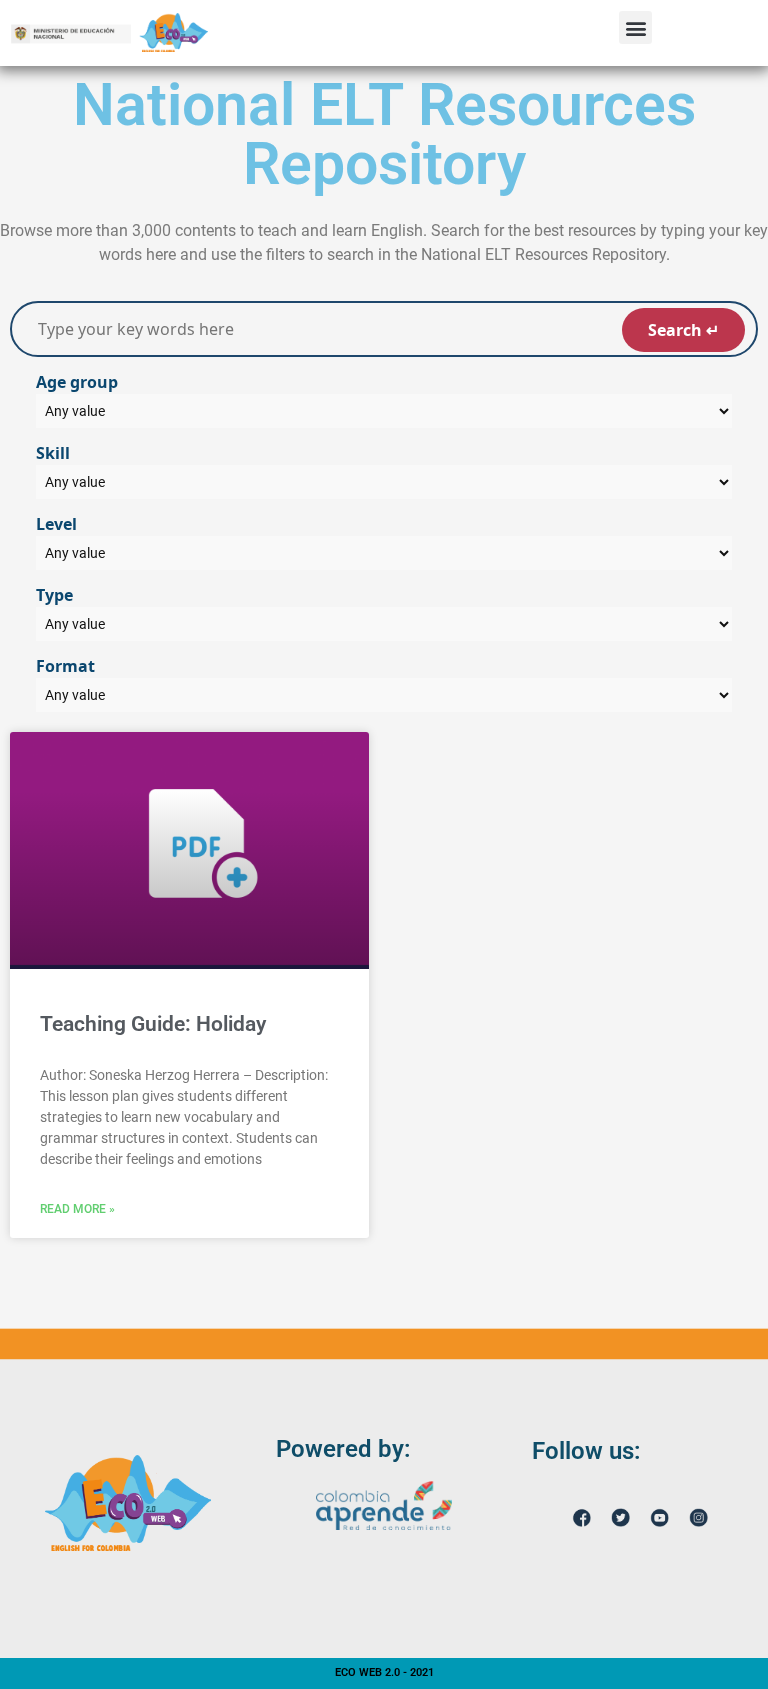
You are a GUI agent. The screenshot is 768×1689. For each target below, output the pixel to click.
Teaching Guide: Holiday (153, 1024)
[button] (635, 27)
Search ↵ (683, 330)
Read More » (77, 1209)
